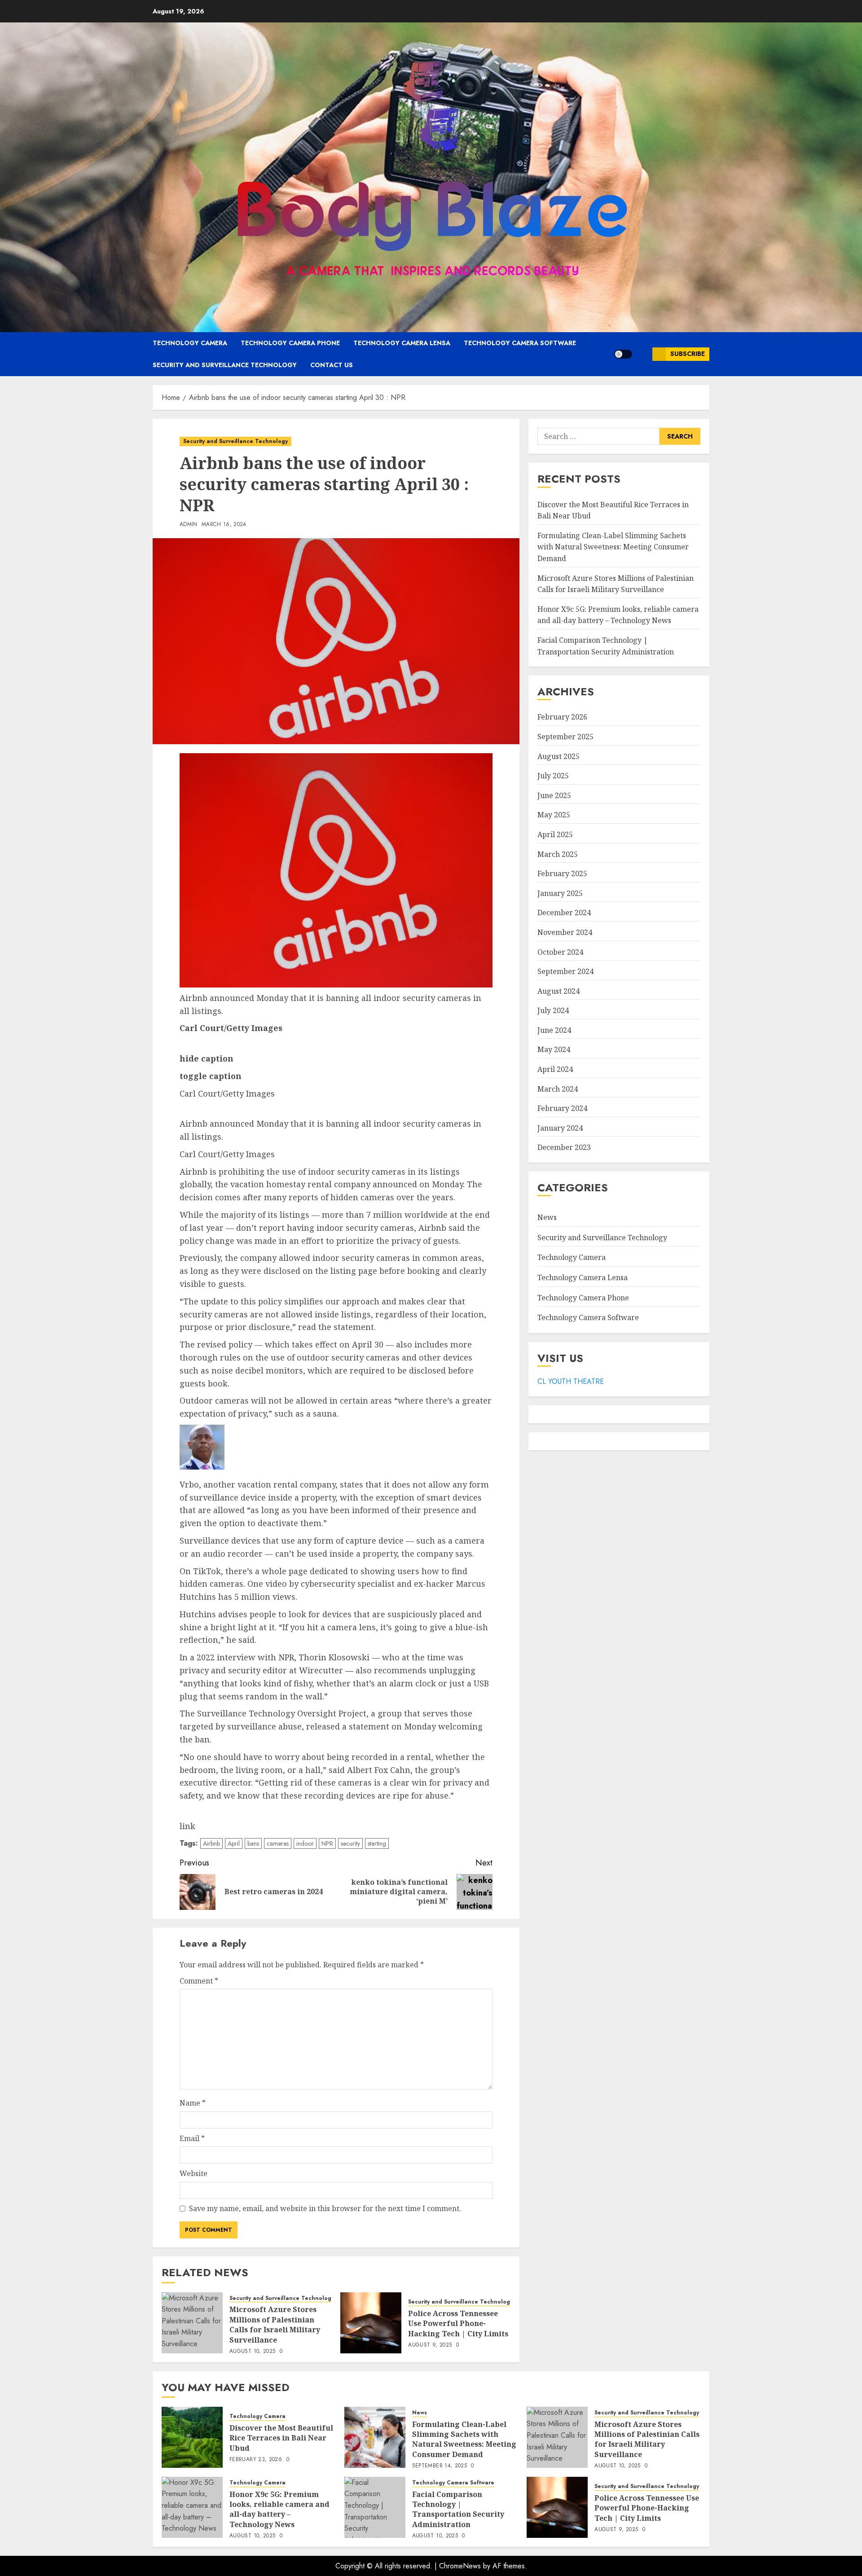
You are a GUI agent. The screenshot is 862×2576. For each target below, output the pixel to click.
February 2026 (562, 717)
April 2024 (555, 1069)
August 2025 (559, 756)
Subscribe (688, 354)
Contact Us (332, 365)
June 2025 (554, 795)
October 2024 (560, 952)
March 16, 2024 (224, 525)
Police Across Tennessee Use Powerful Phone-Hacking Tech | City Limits (458, 2324)
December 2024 (564, 913)
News (547, 1217)
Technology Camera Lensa (402, 343)
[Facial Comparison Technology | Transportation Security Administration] (375, 2507)
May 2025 (554, 815)
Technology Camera (190, 343)
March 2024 (558, 1088)
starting (377, 1843)
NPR (327, 1843)
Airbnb (211, 1843)
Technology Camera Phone (290, 343)
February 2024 (562, 1108)
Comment (199, 1981)
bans (253, 1843)
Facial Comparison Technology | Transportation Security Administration (606, 646)
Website (194, 2173)
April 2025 (555, 834)
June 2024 (554, 1030)
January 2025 (560, 893)
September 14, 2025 (440, 2466)
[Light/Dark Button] (623, 354)
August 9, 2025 (430, 2345)
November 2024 (565, 932)
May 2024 (554, 1049)
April (234, 1843)
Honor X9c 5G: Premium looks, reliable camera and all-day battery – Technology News (279, 2509)
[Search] (642, 354)
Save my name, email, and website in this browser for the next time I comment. (325, 2208)
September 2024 (565, 971)
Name (193, 2103)
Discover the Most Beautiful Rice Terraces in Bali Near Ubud (281, 2438)
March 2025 (558, 854)
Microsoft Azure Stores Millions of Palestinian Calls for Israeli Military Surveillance (275, 2324)
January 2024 (560, 1128)
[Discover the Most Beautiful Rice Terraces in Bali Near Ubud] (192, 2437)
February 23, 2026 (256, 2460)
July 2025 (553, 776)
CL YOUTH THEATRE (571, 1381)
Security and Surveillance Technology (225, 365)
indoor (305, 1843)
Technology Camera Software (520, 343)
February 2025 (562, 873)
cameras (278, 1843)
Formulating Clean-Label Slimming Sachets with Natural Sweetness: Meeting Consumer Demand (613, 547)
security (350, 1843)
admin (189, 525)
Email (192, 2138)
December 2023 (564, 1147)
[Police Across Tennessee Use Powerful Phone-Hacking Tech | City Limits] (371, 2323)
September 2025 (565, 737)
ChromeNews (460, 2566)
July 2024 (553, 1010)
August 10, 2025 (252, 2352)
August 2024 (559, 991)
